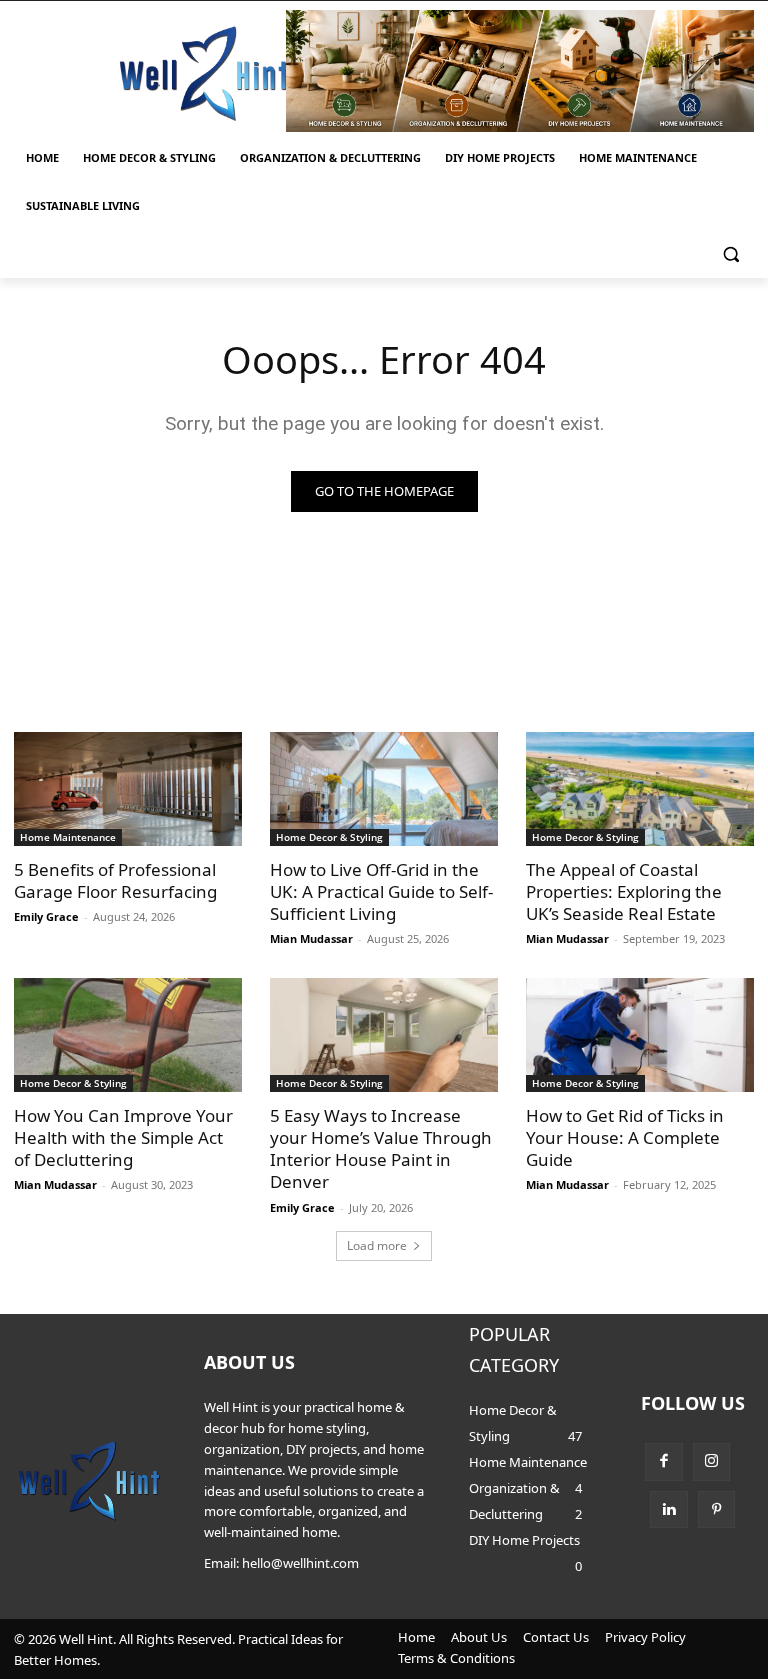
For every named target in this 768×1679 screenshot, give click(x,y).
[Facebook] (664, 1462)
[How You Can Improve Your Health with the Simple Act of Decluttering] (128, 1035)
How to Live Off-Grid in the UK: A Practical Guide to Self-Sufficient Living (381, 891)
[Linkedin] (669, 1510)
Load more (377, 1245)
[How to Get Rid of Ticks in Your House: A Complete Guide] (640, 1035)
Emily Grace (46, 916)
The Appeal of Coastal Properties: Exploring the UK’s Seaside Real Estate (624, 891)
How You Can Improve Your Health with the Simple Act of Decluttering (123, 1137)
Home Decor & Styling (329, 837)
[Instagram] (712, 1462)
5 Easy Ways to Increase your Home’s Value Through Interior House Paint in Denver (381, 1148)
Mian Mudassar (311, 938)
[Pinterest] (717, 1510)
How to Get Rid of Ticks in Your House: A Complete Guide (625, 1137)
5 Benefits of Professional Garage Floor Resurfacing (115, 880)
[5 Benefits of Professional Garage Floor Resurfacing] (128, 789)
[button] (730, 254)
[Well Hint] (204, 73)
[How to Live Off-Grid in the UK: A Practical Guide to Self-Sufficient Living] (384, 789)
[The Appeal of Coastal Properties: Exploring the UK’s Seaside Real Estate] (640, 789)
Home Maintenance (68, 837)
